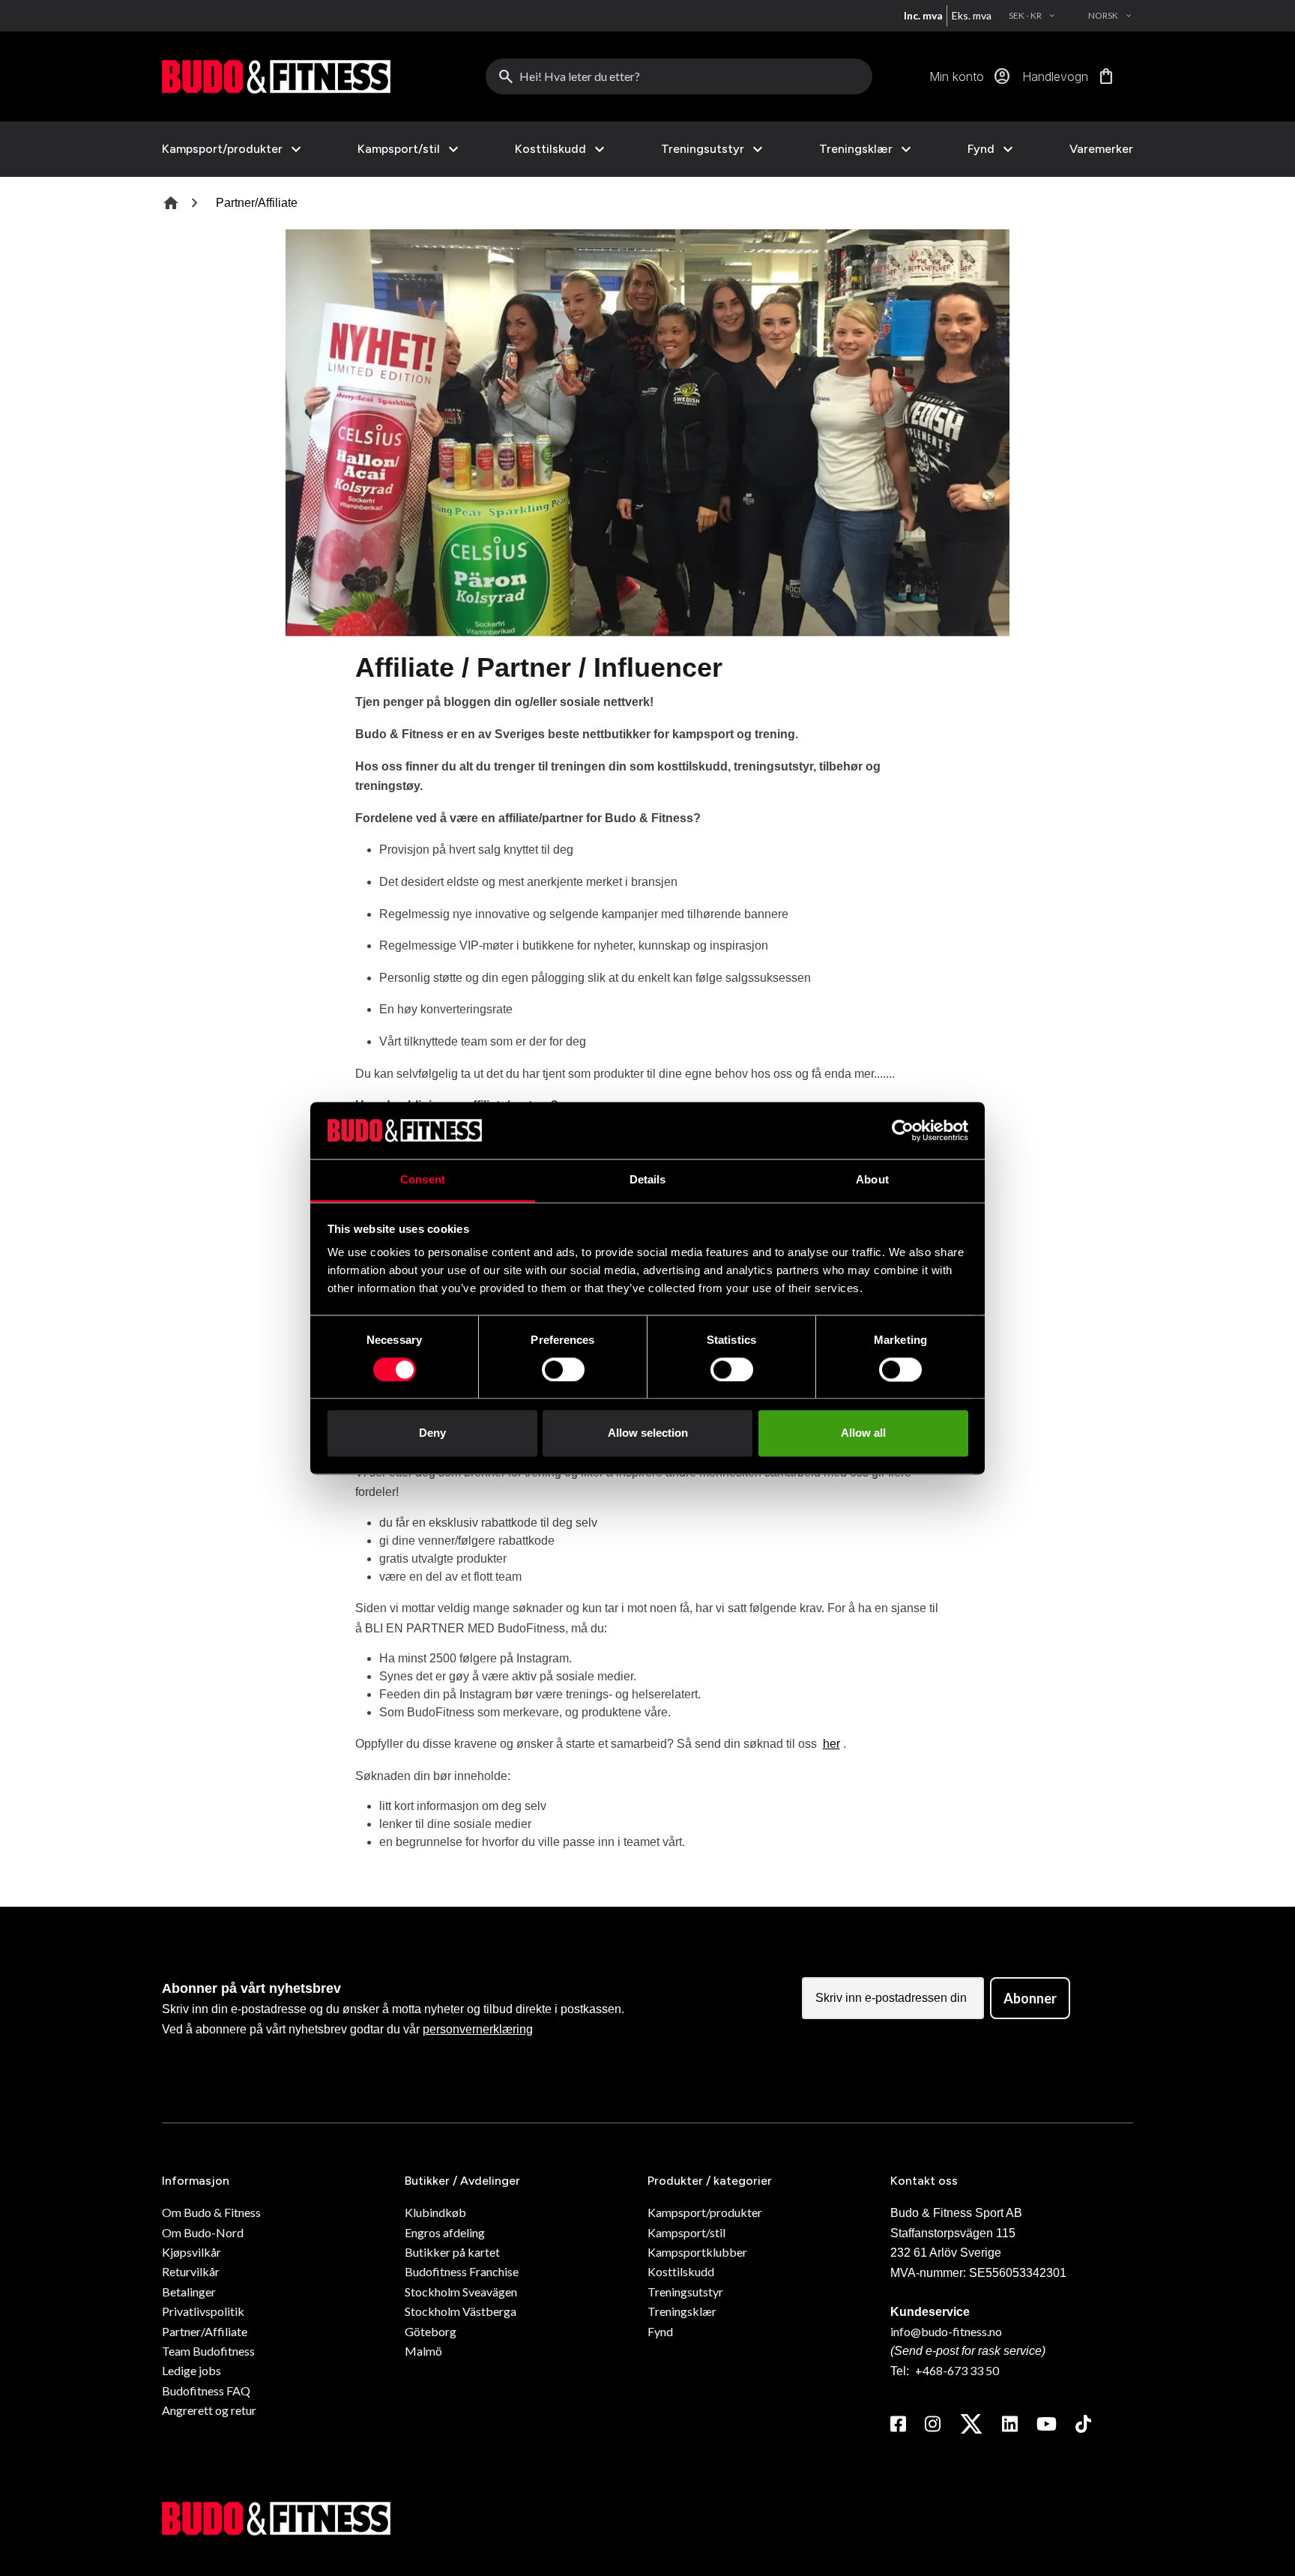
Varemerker (1101, 149)
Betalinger (189, 2292)
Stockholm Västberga (461, 2311)
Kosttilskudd (550, 149)
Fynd (981, 149)
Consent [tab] (423, 1180)
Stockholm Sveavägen (461, 2292)
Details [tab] (648, 1180)
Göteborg (431, 2331)
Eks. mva (972, 15)
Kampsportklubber (697, 2252)
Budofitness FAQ (206, 2391)
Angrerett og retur (209, 2410)
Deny (432, 1433)
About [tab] (872, 1180)
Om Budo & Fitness (211, 2212)
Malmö (423, 2351)
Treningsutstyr (703, 149)
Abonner (1030, 1998)
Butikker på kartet (452, 2252)
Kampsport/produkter (222, 149)
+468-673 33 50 (957, 2370)
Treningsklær (856, 149)
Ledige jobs (191, 2370)
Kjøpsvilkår (191, 2252)
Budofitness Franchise (462, 2271)
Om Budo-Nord (203, 2232)
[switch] (563, 1369)
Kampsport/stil (399, 149)
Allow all (863, 1433)
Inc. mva (923, 15)
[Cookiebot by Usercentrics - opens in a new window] (903, 1130)
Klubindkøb (435, 2212)
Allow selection (648, 1433)
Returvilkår (191, 2271)
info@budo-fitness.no (946, 2331)
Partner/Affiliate (205, 2331)
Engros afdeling (445, 2232)
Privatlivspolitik (203, 2311)
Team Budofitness (208, 2351)
